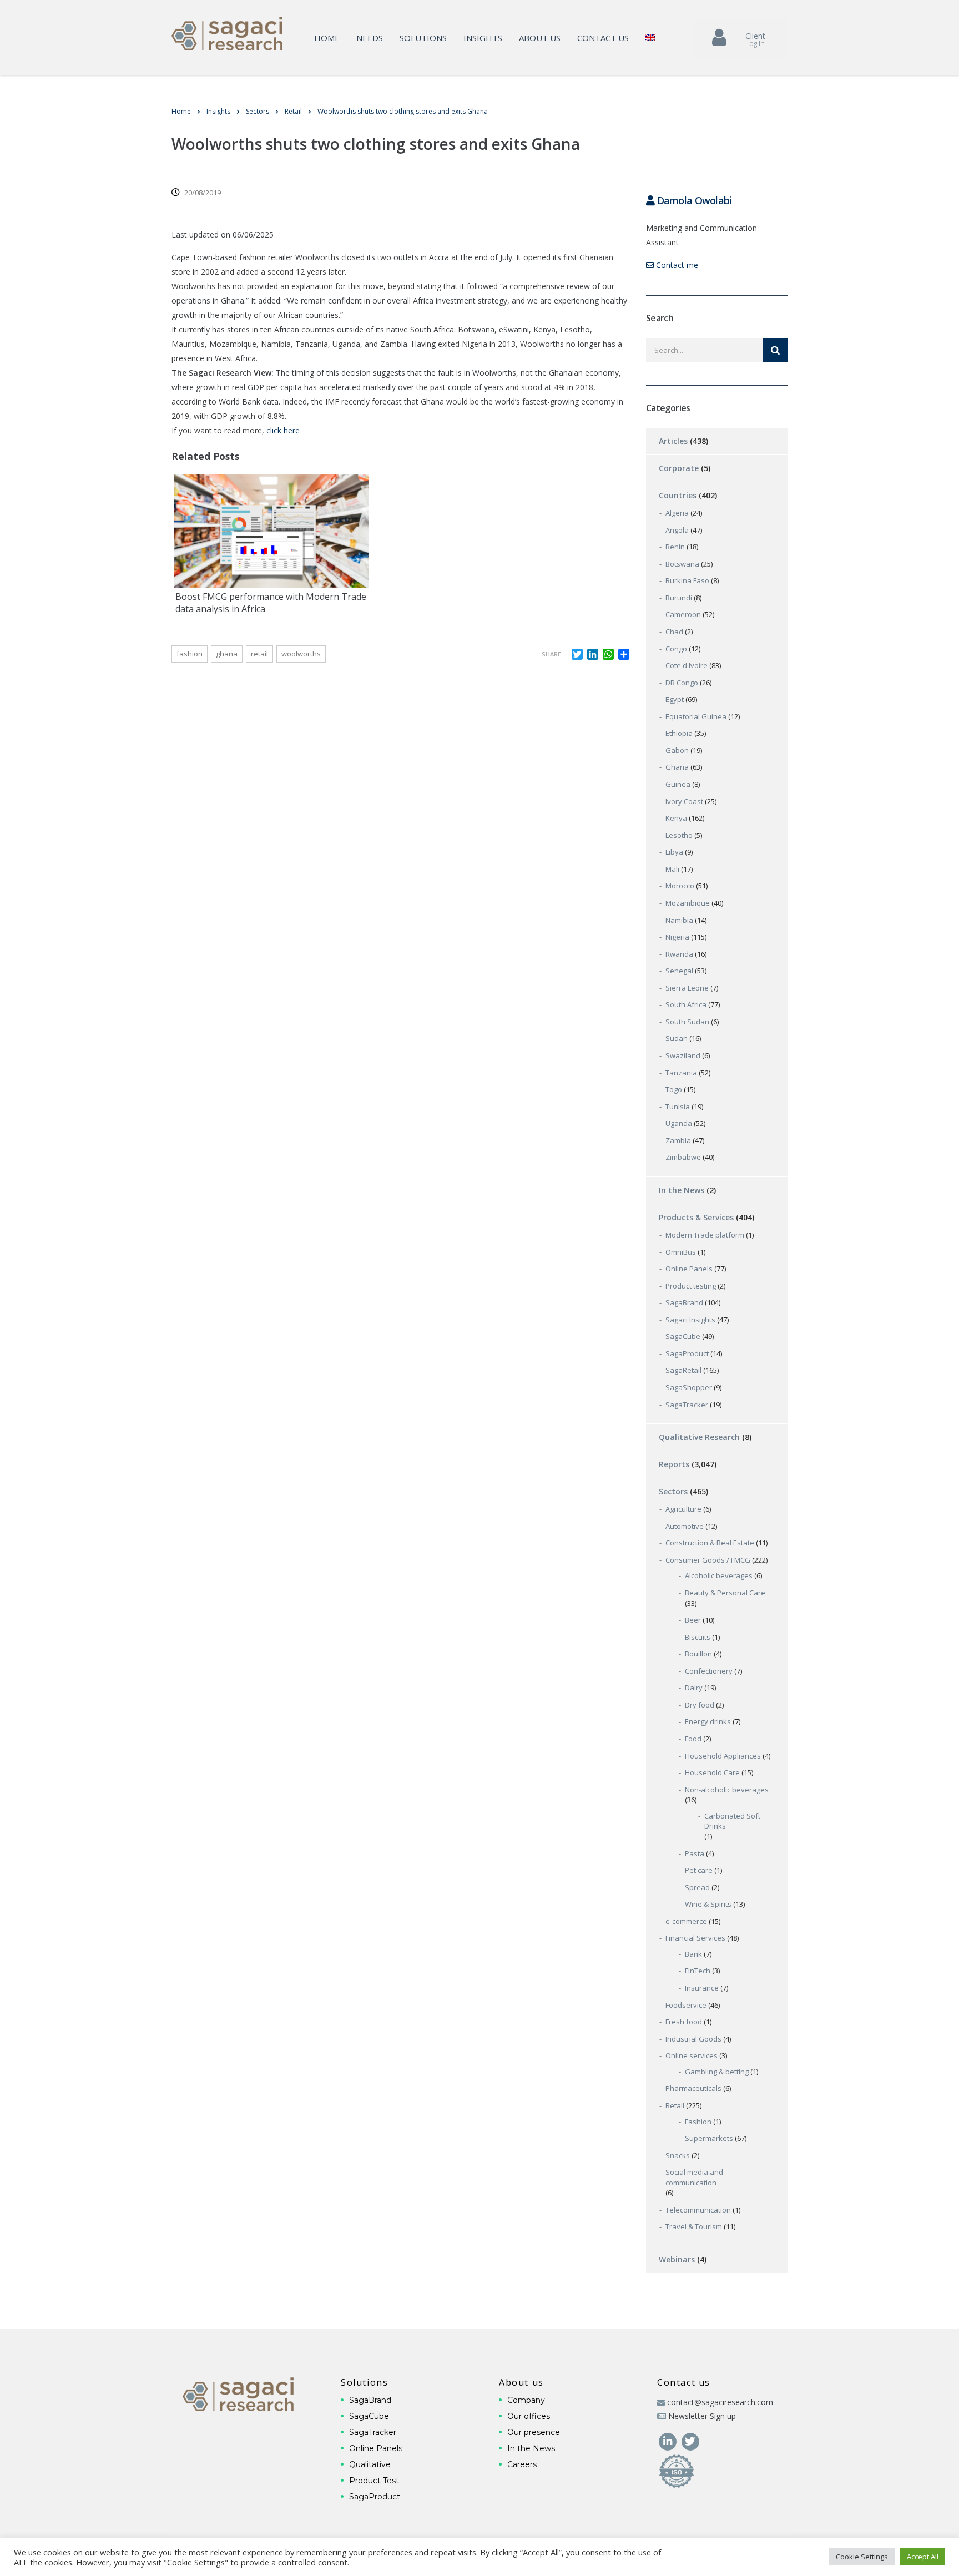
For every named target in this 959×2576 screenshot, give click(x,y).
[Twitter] (690, 2440)
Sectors (673, 1491)
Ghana (227, 654)
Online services (692, 2055)
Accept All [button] (923, 2557)
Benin (675, 547)
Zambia (678, 1140)
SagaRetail (683, 1370)
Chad (674, 632)
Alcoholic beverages (719, 1575)
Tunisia (678, 1107)
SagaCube (683, 1336)
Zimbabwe (683, 1157)
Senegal (679, 971)
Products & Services (696, 1217)
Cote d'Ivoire (687, 665)
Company (526, 2400)
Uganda (679, 1123)
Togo (674, 1089)
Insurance (702, 1988)
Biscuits (698, 1637)
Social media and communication (694, 2177)
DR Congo (682, 683)
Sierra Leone (687, 988)
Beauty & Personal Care (725, 1593)
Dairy (694, 1688)
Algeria (677, 513)
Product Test (374, 2481)
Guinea (678, 784)
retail (259, 654)
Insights (483, 38)
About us (540, 38)
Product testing (691, 1286)
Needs (370, 38)
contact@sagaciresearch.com (720, 2402)
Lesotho (679, 835)
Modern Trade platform (705, 1235)
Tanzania (681, 1073)
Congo (676, 649)
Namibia (679, 920)
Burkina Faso (687, 580)
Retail (675, 2105)
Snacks (678, 2155)
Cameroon (683, 614)
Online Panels (689, 1269)
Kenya (676, 818)
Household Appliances (723, 1756)
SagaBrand (684, 1302)
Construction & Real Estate (710, 1543)
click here (283, 430)
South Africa (686, 1004)
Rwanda (679, 954)
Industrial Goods (693, 2039)
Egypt (675, 699)
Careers (522, 2464)
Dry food (700, 1705)
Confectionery (709, 1671)
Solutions (423, 38)
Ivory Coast (684, 801)
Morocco (680, 886)
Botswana (682, 564)
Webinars (677, 2259)
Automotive (685, 1526)
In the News (682, 1190)
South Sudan (687, 1022)
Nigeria (677, 937)
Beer (693, 1620)
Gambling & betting (717, 2072)
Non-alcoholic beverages (727, 1790)
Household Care (712, 1772)
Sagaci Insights (690, 1320)
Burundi (679, 598)
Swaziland (683, 1055)
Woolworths (301, 654)
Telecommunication (698, 2210)
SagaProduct (687, 1353)
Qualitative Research (699, 1437)
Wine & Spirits (708, 1904)
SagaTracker (687, 1405)
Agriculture (683, 1509)
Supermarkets (709, 2138)
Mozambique (688, 903)
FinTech (698, 1971)
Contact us (603, 38)
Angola (677, 530)
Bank (693, 1954)
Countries (678, 495)
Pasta (695, 1853)
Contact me (676, 265)
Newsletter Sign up (702, 2416)
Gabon (677, 750)
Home (327, 38)
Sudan (677, 1038)
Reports (674, 1464)
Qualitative (370, 2464)
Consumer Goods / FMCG (708, 1560)
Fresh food (684, 2022)
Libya (674, 852)
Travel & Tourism (694, 2226)
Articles (673, 441)
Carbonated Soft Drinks (732, 1821)
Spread (697, 1887)
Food (693, 1739)
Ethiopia (679, 733)
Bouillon (698, 1654)
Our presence (534, 2432)
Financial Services (695, 1938)
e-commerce (686, 1921)
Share (551, 654)
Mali (672, 869)
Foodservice (686, 2005)
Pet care (699, 1870)
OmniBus (681, 1252)
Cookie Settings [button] (862, 2557)
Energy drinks (708, 1721)
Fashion (190, 654)
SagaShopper (689, 1387)
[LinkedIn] (668, 2440)
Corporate (679, 468)
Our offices (529, 2416)
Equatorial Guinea (696, 716)
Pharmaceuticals (693, 2088)
